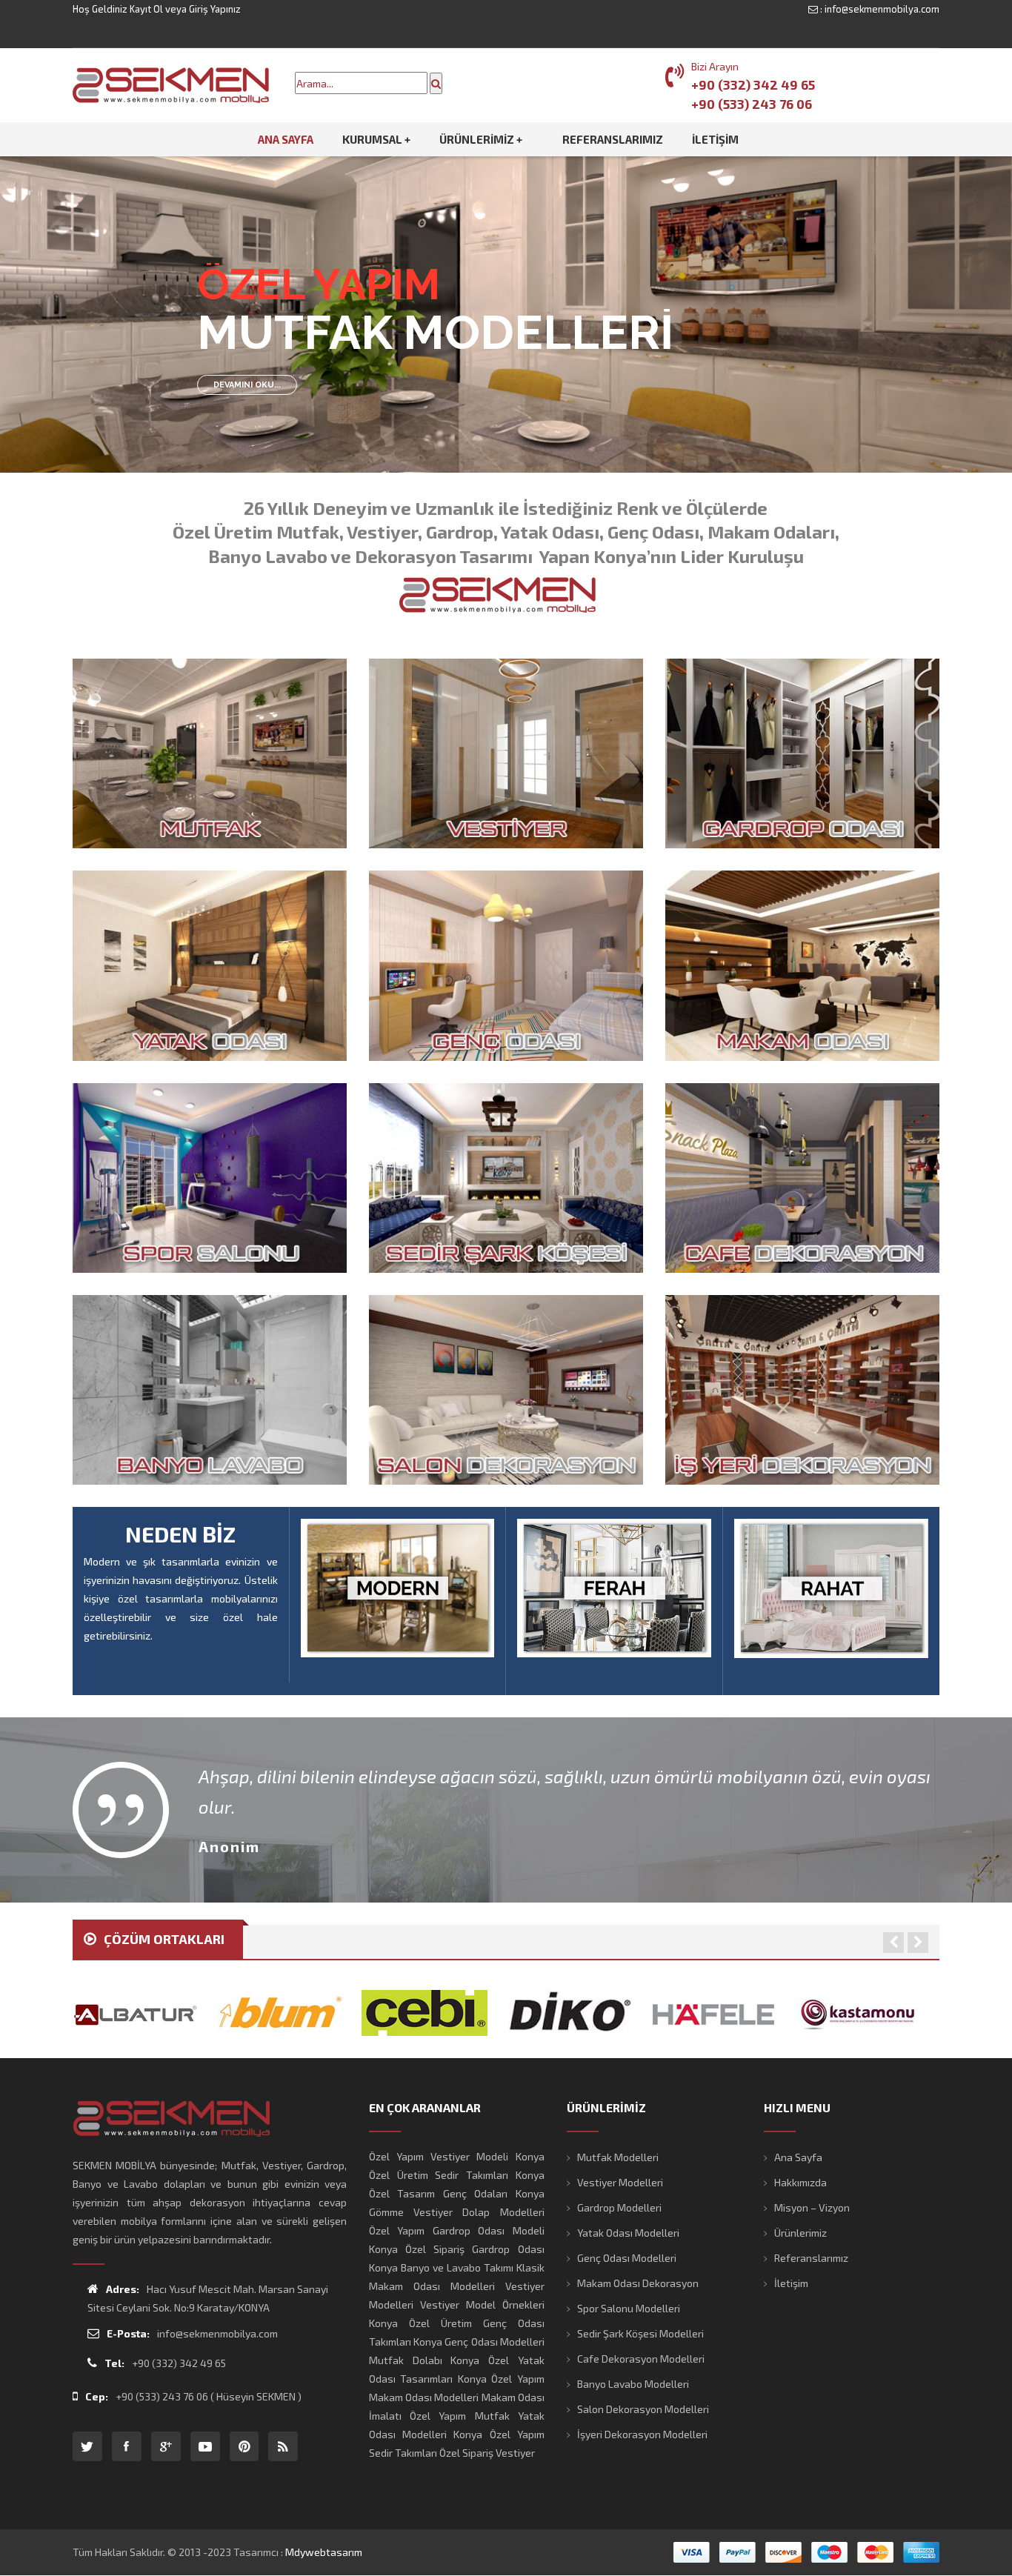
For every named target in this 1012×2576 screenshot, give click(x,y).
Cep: (97, 2396)
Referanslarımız (811, 2258)
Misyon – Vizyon (812, 2207)
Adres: (123, 2289)
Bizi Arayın (715, 66)
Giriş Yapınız (215, 9)
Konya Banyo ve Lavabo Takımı (441, 2267)
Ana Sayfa (798, 2157)
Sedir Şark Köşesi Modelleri (640, 2333)
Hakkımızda (800, 2182)
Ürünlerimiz (800, 2233)
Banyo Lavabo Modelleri (633, 2384)
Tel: (114, 2363)
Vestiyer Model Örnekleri (482, 2304)
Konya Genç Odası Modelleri (479, 2342)
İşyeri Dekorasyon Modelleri (642, 2434)
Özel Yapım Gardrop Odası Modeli (457, 2230)
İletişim (791, 2283)
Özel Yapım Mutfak (459, 2416)
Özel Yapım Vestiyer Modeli (439, 2156)
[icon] (87, 2446)
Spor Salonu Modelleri (629, 2308)
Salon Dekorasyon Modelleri (643, 2409)
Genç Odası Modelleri (627, 2258)
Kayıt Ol (146, 9)
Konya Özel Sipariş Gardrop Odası (457, 2249)
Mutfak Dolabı (406, 2360)
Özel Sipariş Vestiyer (487, 2453)
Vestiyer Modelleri (620, 2182)
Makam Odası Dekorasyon (638, 2283)
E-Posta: (128, 2333)
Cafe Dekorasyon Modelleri (641, 2359)
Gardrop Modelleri (619, 2207)
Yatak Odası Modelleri (628, 2233)
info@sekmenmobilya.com (882, 9)
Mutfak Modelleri (618, 2157)
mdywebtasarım (324, 2552)
